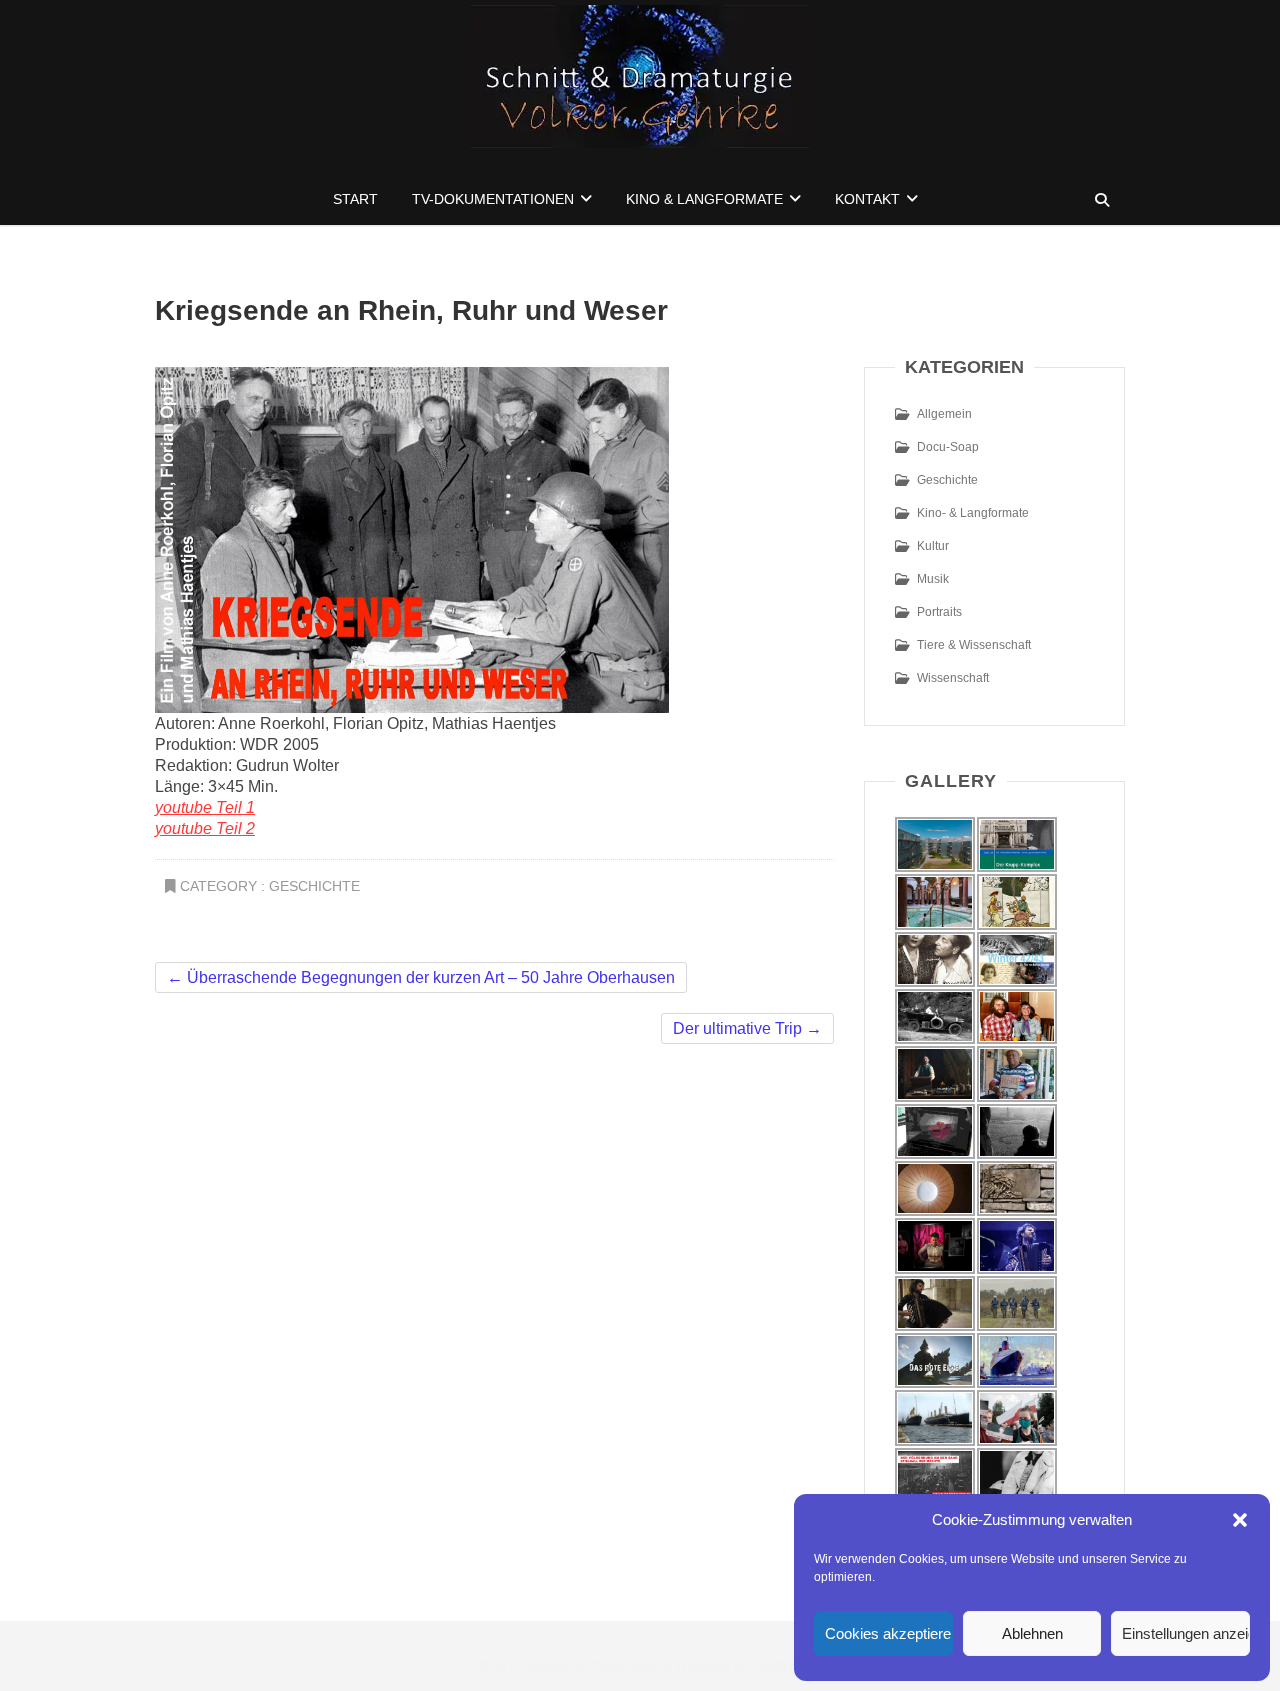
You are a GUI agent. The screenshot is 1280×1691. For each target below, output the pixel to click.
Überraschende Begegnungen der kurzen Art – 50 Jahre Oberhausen (421, 977)
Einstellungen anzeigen (1186, 1633)
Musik (933, 579)
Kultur (933, 546)
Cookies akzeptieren (889, 1633)
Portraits (939, 612)
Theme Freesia (632, 1666)
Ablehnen (1032, 1633)
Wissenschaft (953, 678)
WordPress (783, 1666)
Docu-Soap (948, 447)
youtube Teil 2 (205, 828)
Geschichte (314, 886)
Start (355, 199)
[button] (1240, 1520)
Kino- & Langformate (973, 513)
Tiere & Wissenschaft (974, 645)
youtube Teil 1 (205, 807)
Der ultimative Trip (747, 1028)
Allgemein (944, 414)
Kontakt (867, 199)
